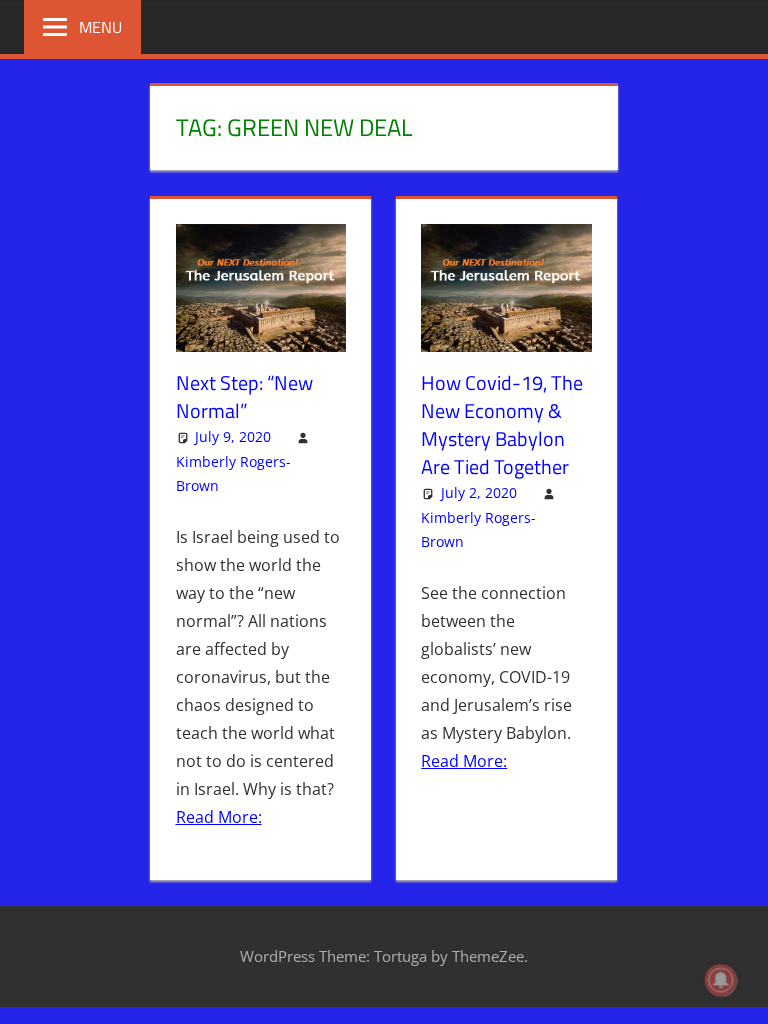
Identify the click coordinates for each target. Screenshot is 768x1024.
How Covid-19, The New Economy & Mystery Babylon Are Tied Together (502, 424)
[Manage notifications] (721, 980)
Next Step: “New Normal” (244, 396)
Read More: (219, 817)
